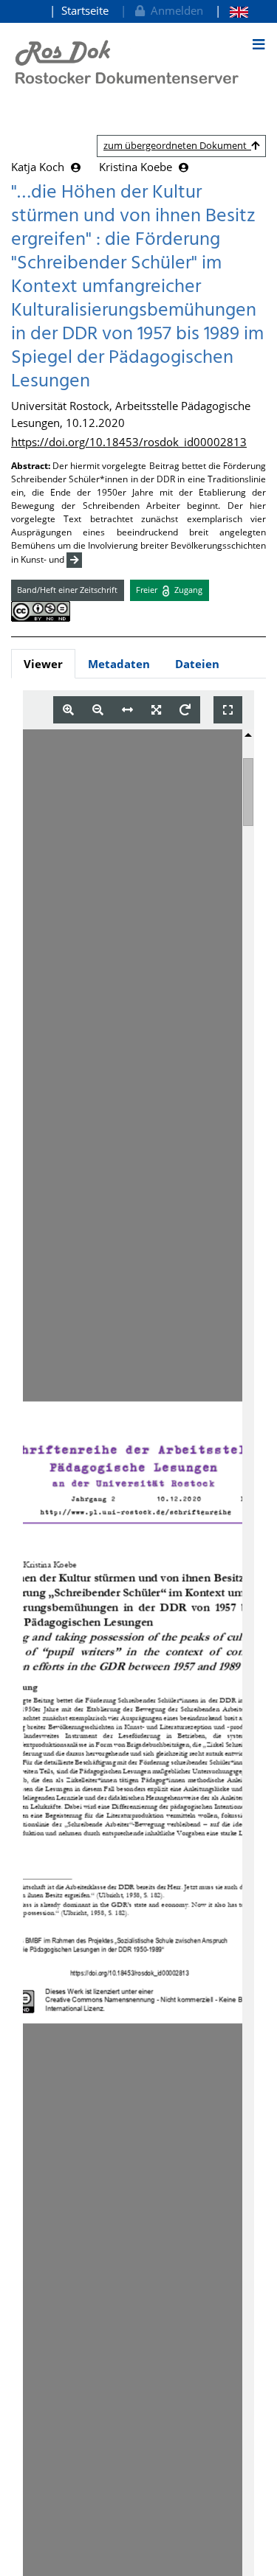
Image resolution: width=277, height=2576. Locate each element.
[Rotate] (185, 710)
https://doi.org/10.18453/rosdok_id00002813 (129, 442)
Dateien (197, 664)
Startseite (85, 10)
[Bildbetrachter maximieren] (228, 710)
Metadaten (119, 664)
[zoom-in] (68, 710)
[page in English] (232, 11)
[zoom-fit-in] (156, 710)
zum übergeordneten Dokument (177, 145)
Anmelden (174, 10)
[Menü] (259, 44)
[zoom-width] (127, 710)
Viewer (43, 664)
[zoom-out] (98, 710)
